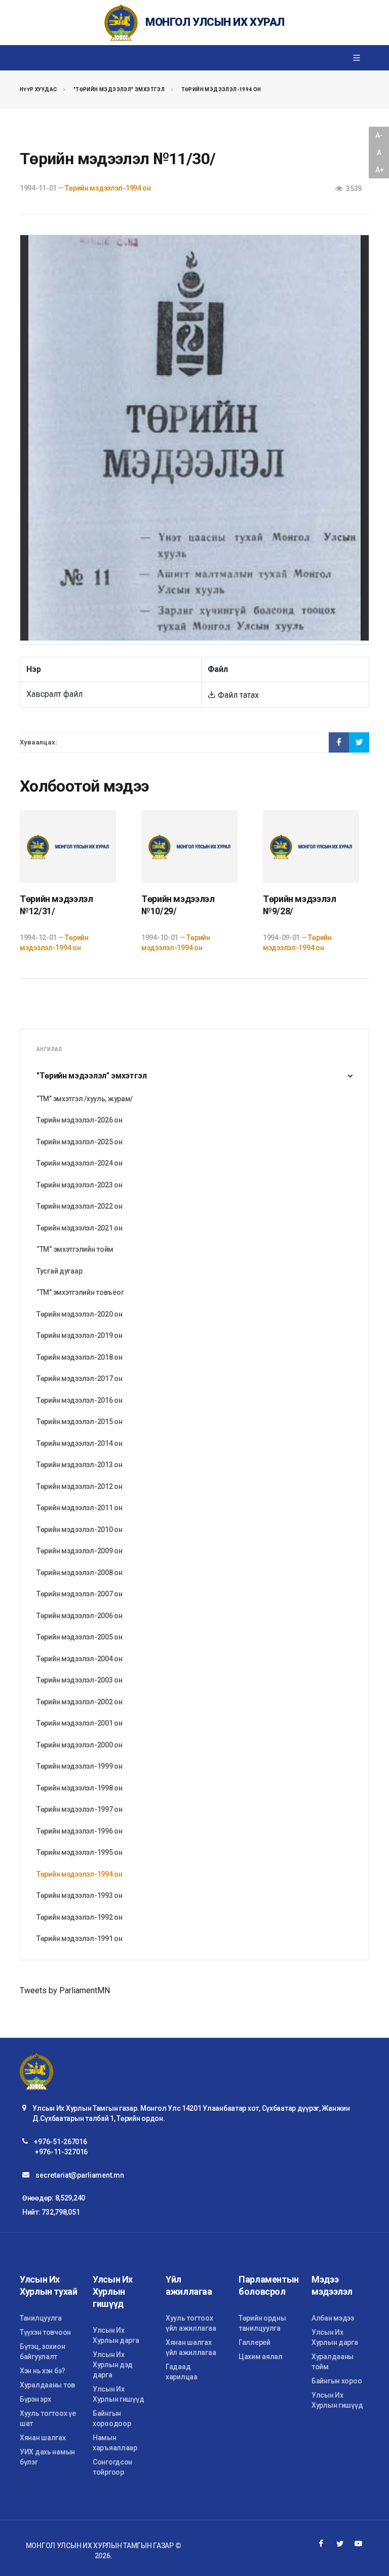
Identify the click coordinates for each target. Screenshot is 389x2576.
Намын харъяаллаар (115, 2443)
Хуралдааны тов (47, 2385)
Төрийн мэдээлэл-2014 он (80, 1443)
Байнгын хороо (337, 2381)
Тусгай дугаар (59, 1271)
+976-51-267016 (60, 2142)
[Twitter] (340, 2544)
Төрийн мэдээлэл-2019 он (80, 1335)
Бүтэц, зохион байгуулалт (42, 2351)
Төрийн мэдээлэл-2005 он (80, 1637)
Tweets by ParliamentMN (65, 1990)
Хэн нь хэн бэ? (43, 2371)
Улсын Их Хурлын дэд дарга (113, 2365)
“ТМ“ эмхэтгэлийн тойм (75, 1249)
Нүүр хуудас (38, 89)
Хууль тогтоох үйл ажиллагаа (191, 2323)
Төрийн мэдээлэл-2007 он (80, 1594)
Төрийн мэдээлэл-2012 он (80, 1486)
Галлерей (255, 2342)
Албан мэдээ (333, 2318)
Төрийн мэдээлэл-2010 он (80, 1529)
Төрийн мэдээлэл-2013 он (80, 1465)
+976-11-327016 (61, 2152)
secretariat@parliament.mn (80, 2175)
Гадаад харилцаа (182, 2372)
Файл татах (237, 695)
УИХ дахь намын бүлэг (47, 2457)
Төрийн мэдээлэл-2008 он (80, 1573)
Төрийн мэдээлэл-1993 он (80, 1895)
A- (379, 135)
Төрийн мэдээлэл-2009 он (80, 1551)
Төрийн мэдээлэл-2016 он (80, 1400)
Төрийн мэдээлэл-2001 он (80, 1723)
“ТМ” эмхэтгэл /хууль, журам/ (85, 1099)
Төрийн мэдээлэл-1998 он (80, 1788)
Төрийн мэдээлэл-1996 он (80, 1831)
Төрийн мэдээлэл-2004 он (80, 1659)
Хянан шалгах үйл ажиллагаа (191, 2347)
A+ (379, 170)
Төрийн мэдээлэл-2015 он (80, 1422)
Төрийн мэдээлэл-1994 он (221, 89)
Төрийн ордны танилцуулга (262, 2323)
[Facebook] (321, 2544)
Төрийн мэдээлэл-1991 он (80, 1938)
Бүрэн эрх (35, 2399)
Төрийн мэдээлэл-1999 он (80, 1766)
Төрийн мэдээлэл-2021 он (80, 1228)
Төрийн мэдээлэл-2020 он (80, 1314)
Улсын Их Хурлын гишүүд (118, 2394)
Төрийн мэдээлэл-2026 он (80, 1120)
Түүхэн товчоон (45, 2332)
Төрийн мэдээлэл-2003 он (80, 1680)
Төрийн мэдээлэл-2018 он (80, 1357)
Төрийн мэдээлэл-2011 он (80, 1508)
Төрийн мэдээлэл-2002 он (80, 1702)
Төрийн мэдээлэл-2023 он (80, 1185)
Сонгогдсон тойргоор (112, 2467)
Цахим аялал (261, 2357)
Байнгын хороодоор (112, 2418)
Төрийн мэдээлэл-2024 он (80, 1163)
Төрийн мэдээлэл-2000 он (80, 1745)
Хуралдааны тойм (333, 2362)
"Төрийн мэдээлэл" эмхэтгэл (119, 89)
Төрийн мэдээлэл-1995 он (80, 1852)
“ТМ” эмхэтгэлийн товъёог (80, 1292)
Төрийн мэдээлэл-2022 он (80, 1206)
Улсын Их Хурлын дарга (116, 2335)
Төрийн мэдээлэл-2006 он (80, 1616)
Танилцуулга (41, 2318)
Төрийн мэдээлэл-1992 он (80, 1917)
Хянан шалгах (43, 2438)
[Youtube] (359, 2544)
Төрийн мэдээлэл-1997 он (80, 1809)
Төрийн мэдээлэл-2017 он (80, 1378)
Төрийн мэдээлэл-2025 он (80, 1142)
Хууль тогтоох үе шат (48, 2418)
